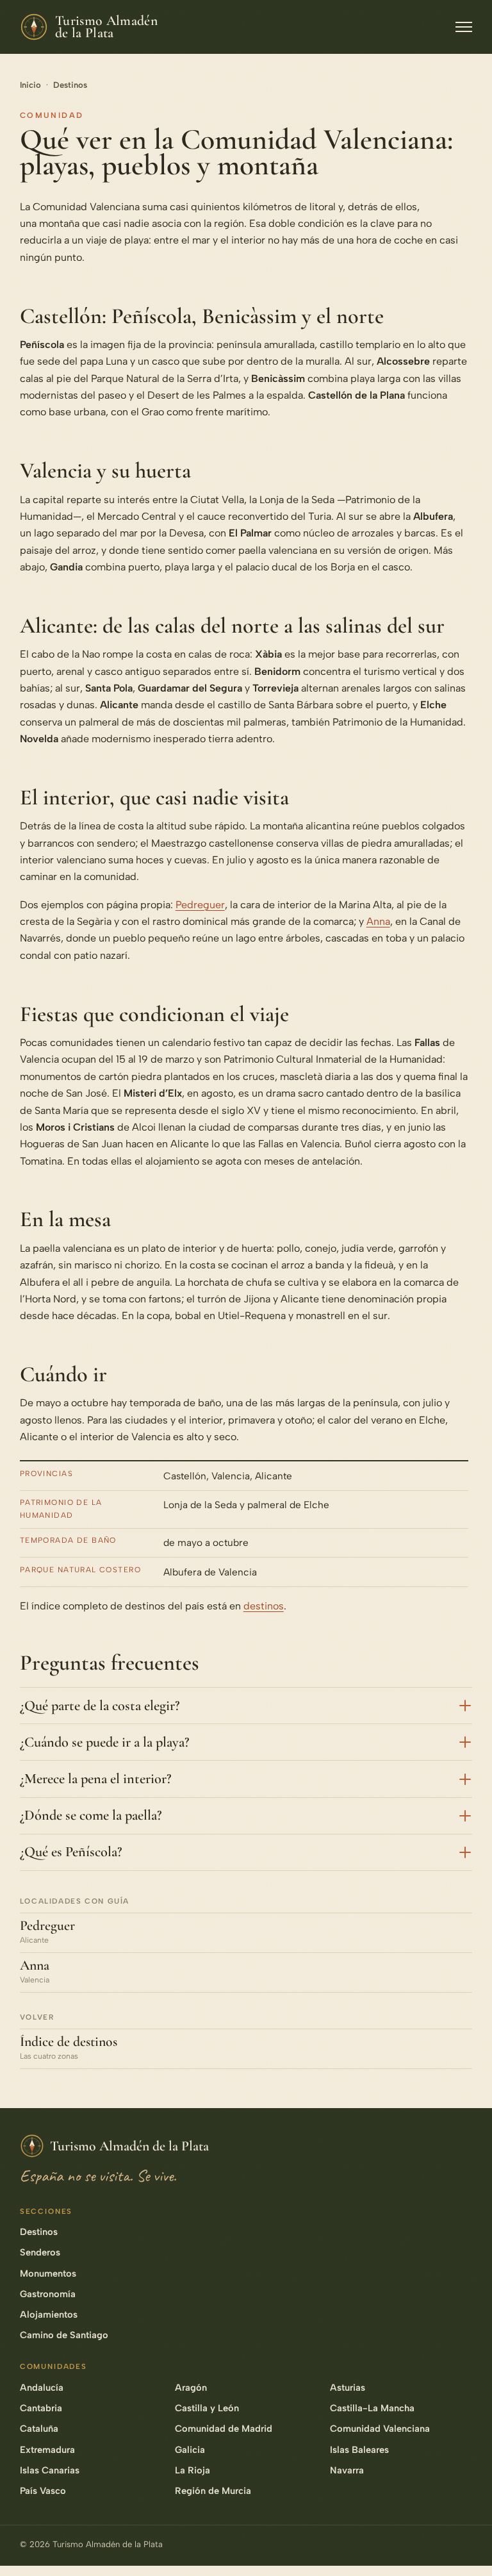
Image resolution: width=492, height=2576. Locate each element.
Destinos (70, 85)
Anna (378, 921)
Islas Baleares (359, 2450)
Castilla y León (207, 2408)
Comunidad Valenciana (380, 2429)
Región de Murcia (213, 2491)
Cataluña (39, 2429)
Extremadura (47, 2450)
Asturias (348, 2388)
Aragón (191, 2388)
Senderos (40, 2252)
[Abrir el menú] (464, 27)
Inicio (30, 85)
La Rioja (193, 2470)
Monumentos (48, 2273)
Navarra (347, 2470)
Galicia (190, 2450)
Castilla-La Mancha (372, 2408)
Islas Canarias (50, 2470)
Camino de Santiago (64, 2335)
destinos (264, 1606)
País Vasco (43, 2491)
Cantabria (41, 2408)
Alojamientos (49, 2314)
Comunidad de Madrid (224, 2429)
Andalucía (42, 2388)
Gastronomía (48, 2294)
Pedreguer (200, 905)
